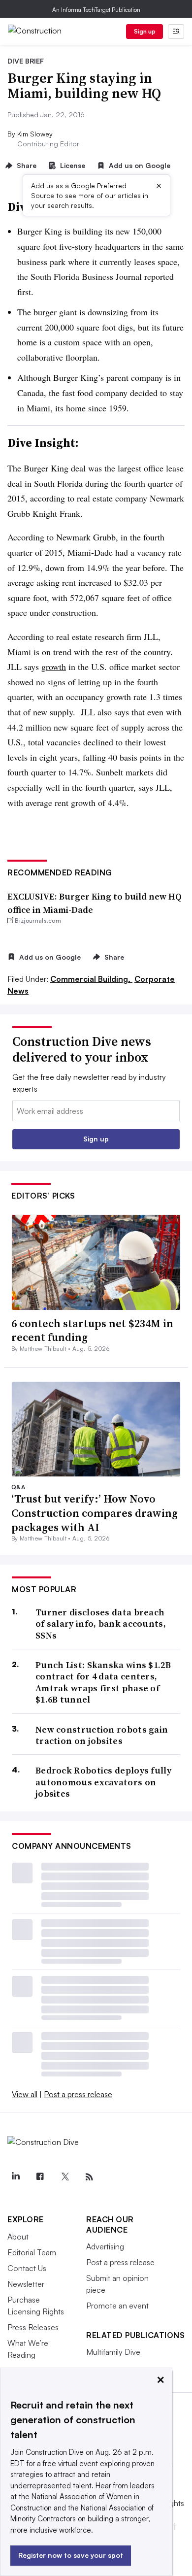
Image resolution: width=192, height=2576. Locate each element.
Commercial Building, (91, 979)
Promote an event (117, 2306)
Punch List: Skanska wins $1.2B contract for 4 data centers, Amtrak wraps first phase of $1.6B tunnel (103, 1682)
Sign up (145, 31)
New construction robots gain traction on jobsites (102, 1735)
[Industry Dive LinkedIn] (15, 2177)
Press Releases (33, 2327)
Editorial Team (32, 2252)
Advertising (105, 2246)
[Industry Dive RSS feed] (89, 2177)
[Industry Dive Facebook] (40, 2177)
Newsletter (26, 2284)
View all (25, 2094)
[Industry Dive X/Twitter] (64, 2177)
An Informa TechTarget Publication (96, 10)
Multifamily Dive (113, 2352)
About (18, 2237)
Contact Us (27, 2268)
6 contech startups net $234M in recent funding (92, 1330)
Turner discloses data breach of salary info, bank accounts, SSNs (101, 1624)
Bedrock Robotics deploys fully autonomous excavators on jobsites (103, 1782)
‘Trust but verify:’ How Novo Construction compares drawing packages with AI (95, 1513)
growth (54, 667)
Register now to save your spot (71, 2555)
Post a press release (78, 2094)
